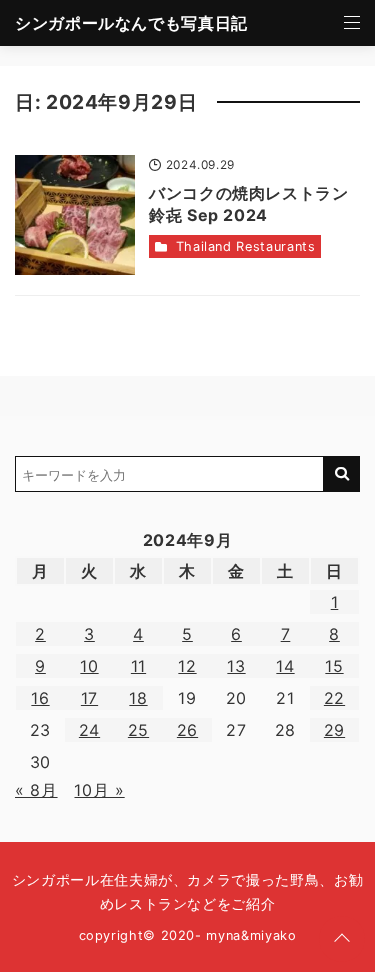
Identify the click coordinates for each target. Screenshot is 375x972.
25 (138, 730)
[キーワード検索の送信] (342, 474)
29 (334, 730)
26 (187, 730)
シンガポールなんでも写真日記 (131, 23)
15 (334, 666)
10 (89, 666)
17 (89, 698)
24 (89, 730)
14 (285, 666)
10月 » (99, 790)
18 (138, 698)
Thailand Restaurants (246, 246)
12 (187, 666)
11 (138, 666)
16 (40, 698)
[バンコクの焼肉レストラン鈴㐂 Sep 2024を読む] (75, 215)
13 (236, 666)
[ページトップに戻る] (342, 939)
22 (334, 698)
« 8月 (36, 790)
